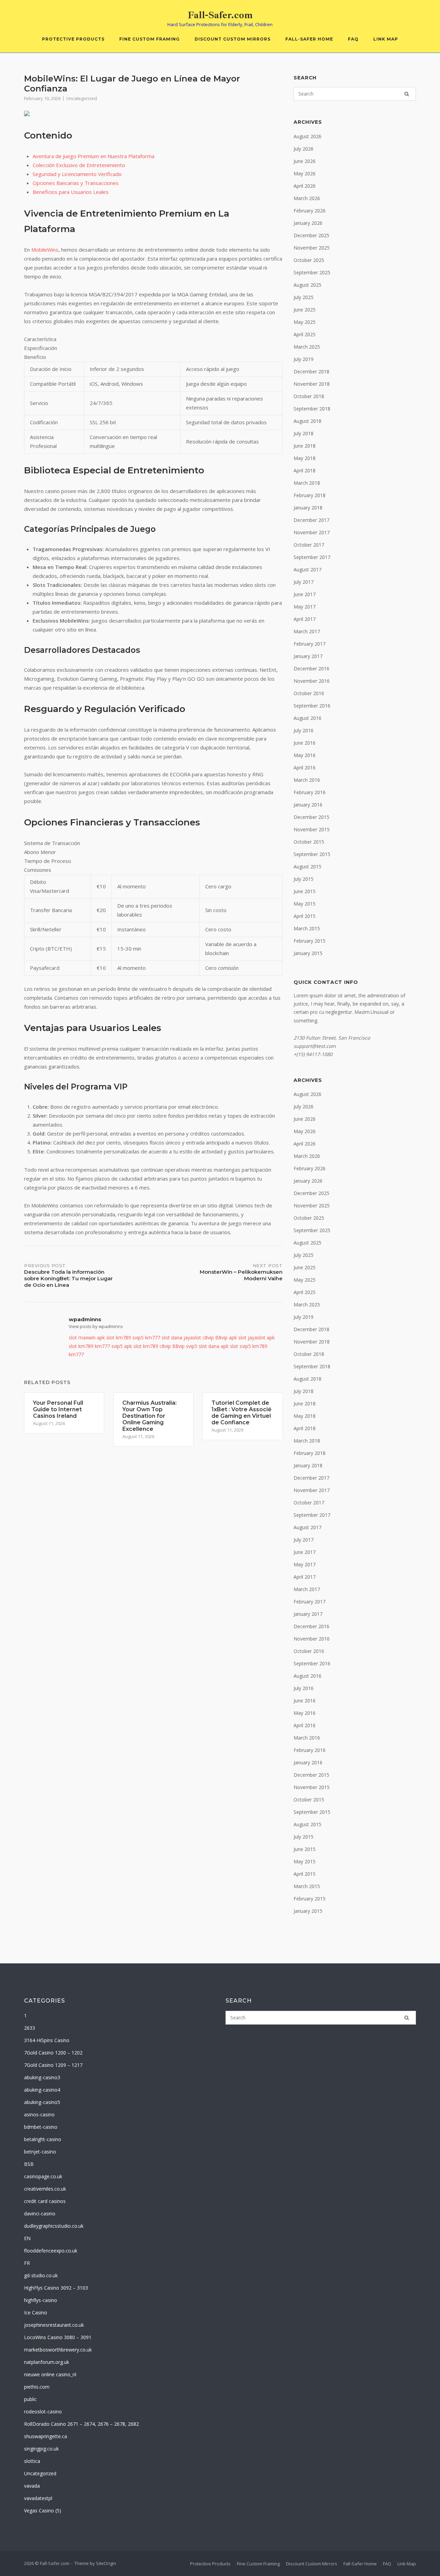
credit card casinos (45, 2201)
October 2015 (309, 842)
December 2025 (311, 235)
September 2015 (312, 854)
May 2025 (305, 322)
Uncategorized (82, 98)
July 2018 (304, 433)
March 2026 (307, 198)
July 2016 (304, 730)
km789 (123, 1338)
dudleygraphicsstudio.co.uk (54, 2226)
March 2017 (307, 631)
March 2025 (307, 347)
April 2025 (305, 334)
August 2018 (307, 421)
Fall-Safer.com (220, 15)
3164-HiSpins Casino (47, 2040)
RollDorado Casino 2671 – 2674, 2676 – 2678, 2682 (81, 2424)
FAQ (353, 39)
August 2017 (307, 569)
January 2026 (308, 223)
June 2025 (305, 310)
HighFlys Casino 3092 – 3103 (56, 2288)
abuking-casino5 (42, 2102)
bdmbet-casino (41, 2127)
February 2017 (310, 644)
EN (27, 2238)
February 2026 (310, 211)
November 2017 (312, 532)
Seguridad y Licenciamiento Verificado (77, 174)
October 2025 (309, 260)
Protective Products (73, 39)
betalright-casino (43, 2139)
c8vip (208, 1338)
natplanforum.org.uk (47, 2362)
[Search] (407, 94)
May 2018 (305, 458)
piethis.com (37, 2387)
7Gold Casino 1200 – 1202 (53, 2053)
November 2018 (312, 384)
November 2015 (312, 829)
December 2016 (311, 668)
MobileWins (45, 250)
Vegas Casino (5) (43, 2511)
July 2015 (304, 879)
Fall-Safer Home (309, 39)
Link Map (386, 39)
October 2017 (309, 545)
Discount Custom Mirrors (233, 39)
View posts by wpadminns (96, 1326)
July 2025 (304, 297)
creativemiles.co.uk (45, 2189)
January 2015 (308, 953)
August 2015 (307, 867)
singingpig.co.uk (41, 2449)
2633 (30, 2028)
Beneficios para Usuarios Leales (71, 192)
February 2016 (310, 792)
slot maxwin (82, 1338)
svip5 (138, 1338)
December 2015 (311, 817)
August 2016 (307, 718)
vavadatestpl (38, 2498)
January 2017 (308, 656)
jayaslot (192, 1338)
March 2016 (307, 780)
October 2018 (309, 396)
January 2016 (308, 805)
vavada (32, 2486)
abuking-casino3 (42, 2077)
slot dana (172, 1338)
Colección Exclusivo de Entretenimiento (79, 165)
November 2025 (312, 248)
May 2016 (305, 755)
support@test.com (315, 1046)
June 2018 (305, 446)
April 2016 (305, 768)
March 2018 (307, 483)
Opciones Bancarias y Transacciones (76, 183)
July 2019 (304, 359)
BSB (29, 2164)
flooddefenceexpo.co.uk (51, 2251)
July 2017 (304, 582)
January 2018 (308, 508)
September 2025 (312, 272)
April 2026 (305, 186)
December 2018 (311, 371)
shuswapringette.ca (46, 2436)
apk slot (106, 1338)
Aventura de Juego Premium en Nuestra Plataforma (93, 156)
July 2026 (304, 149)
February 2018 (310, 495)
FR (27, 2263)
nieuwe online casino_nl (50, 2374)
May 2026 (305, 173)
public (30, 2399)
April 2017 (305, 619)
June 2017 (305, 594)
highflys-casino (41, 2300)
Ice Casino (36, 2312)
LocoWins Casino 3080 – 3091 (58, 2337)
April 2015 (305, 916)
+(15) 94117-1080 (313, 1054)
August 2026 (307, 136)
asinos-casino (39, 2114)
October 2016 (309, 693)
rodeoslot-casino (43, 2411)
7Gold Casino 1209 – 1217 (53, 2065)
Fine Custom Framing (150, 39)
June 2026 (305, 161)
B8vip (221, 1338)
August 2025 (307, 285)
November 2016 (312, 681)
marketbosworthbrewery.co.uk (58, 2350)
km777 (153, 1338)
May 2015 (305, 904)
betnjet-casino (40, 2152)
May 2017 (305, 607)
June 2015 (305, 891)
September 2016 (312, 706)
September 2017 (312, 557)
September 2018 (312, 409)
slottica (32, 2461)
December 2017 (311, 520)
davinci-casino (40, 2213)
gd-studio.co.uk (41, 2275)
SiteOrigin (106, 2563)
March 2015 (307, 928)
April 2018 (305, 470)
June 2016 (305, 743)
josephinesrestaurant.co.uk (54, 2325)
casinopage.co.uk (43, 2176)
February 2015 (310, 941)
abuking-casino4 (42, 2090)
